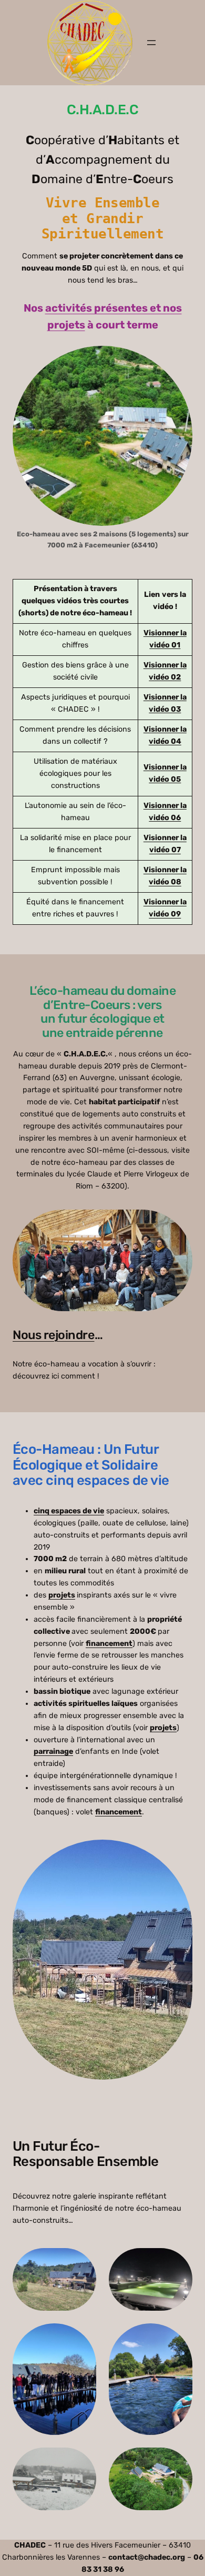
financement (109, 1644)
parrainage (53, 1751)
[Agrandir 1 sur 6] (83, 2262)
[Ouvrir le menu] (151, 43)
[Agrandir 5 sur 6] (83, 2461)
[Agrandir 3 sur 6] (83, 2337)
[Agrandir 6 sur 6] (179, 2461)
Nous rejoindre (54, 1335)
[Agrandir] (179, 1853)
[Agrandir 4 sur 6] (179, 2337)
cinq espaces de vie (69, 1511)
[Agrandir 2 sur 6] (179, 2262)
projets (62, 1595)
